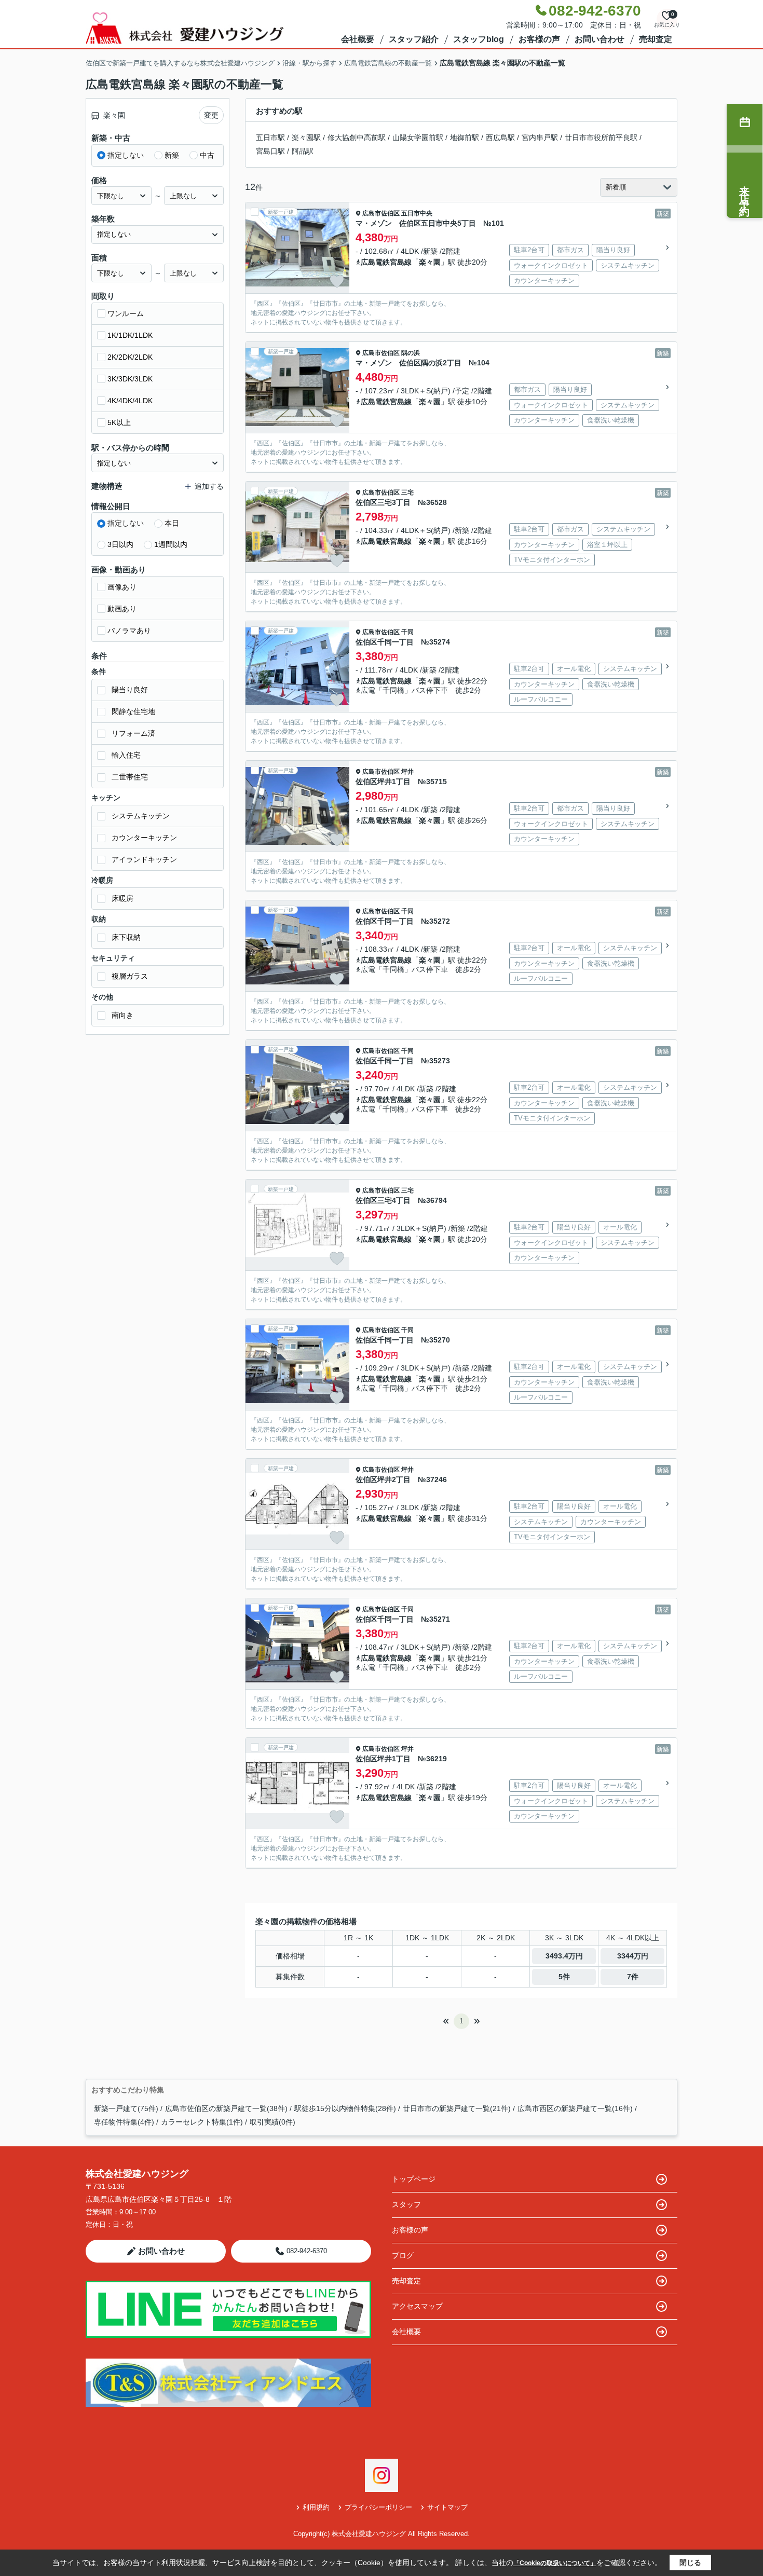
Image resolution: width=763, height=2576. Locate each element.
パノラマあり (129, 631)
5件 (564, 1977)
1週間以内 (171, 544)
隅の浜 (411, 353)
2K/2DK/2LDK (130, 357)
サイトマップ (447, 2507)
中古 (207, 155)
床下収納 (126, 937)
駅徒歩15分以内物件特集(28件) (345, 2108)
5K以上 (119, 422)
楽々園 (430, 262)
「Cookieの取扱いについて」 (555, 2563)
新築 (172, 155)
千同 (407, 632)
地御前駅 (465, 138)
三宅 (407, 492)
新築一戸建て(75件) (126, 2108)
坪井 (407, 772)
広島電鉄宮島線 (386, 262)
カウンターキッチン (144, 838)
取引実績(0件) (272, 2122)
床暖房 (122, 898)
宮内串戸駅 (540, 138)
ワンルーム (126, 313)
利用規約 (316, 2507)
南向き (122, 1015)
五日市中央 (417, 213)
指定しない (126, 155)
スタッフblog (479, 39)
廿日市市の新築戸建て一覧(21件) (457, 2108)
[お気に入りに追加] (337, 281)
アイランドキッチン (144, 859)
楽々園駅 (306, 138)
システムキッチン (141, 816)
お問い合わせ (599, 39)
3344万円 (633, 1956)
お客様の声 (539, 39)
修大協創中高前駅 (357, 138)
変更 (211, 115)
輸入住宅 (126, 755)
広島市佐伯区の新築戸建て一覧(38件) (226, 2108)
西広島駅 (500, 138)
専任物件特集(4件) (124, 2122)
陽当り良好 (130, 690)
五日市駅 (270, 138)
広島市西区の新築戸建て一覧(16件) (575, 2108)
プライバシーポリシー (378, 2507)
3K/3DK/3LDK (130, 379)
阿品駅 (303, 151)
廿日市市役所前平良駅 (601, 138)
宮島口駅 (270, 151)
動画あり (122, 609)
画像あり (122, 587)
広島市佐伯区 (381, 213)
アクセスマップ (417, 2306)
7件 (633, 1977)
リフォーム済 (133, 733)
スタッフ (406, 2204)
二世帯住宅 (130, 777)
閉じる (690, 2563)
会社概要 (358, 39)
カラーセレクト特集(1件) (202, 2122)
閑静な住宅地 (133, 711)
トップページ (414, 2179)
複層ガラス (130, 976)
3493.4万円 (564, 1956)
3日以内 (120, 544)
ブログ (403, 2255)
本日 (172, 523)
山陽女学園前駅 (418, 138)
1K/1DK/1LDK (130, 335)
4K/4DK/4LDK (130, 401)
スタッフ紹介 (414, 39)
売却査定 (656, 39)
